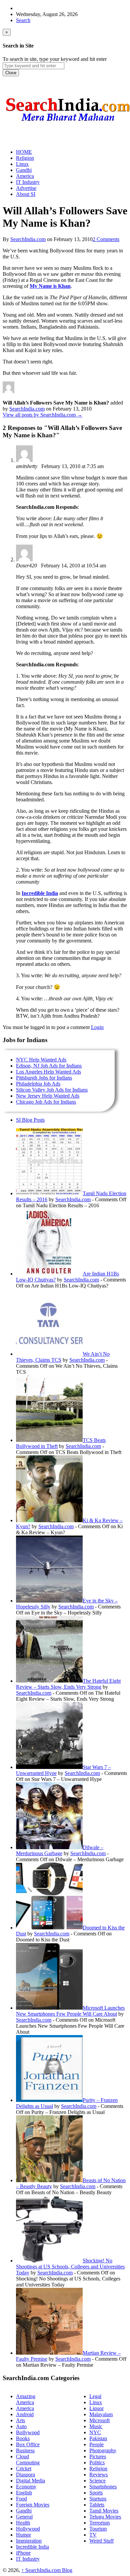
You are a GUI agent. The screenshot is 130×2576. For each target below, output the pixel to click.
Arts (20, 2420)
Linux (96, 2402)
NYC (95, 2432)
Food (21, 2499)
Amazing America (26, 2399)
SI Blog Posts (30, 1120)
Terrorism (99, 2523)
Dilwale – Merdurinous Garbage (60, 1850)
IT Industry (28, 2559)
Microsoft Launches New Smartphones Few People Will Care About (70, 2011)
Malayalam (101, 2414)
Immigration (29, 2541)
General (24, 2517)
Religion (98, 2469)
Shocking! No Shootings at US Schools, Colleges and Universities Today (70, 2267)
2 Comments (106, 239)
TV (93, 2535)
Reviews (98, 2475)
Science (97, 2481)
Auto (21, 2426)
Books (23, 2438)
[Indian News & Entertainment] (68, 124)
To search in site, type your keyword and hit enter (55, 59)
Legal (95, 2396)
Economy (26, 2487)
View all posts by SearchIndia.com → (42, 415)
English (24, 2493)
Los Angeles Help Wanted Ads (48, 1072)
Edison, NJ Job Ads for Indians (49, 1066)
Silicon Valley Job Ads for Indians (52, 1090)
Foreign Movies (33, 2505)
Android (25, 2414)
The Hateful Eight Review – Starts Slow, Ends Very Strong (68, 1684)
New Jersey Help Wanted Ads (48, 1096)
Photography (103, 2450)
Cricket (24, 2469)
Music (96, 2426)
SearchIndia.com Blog (47, 2570)
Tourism (98, 2529)
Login (97, 1027)
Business (25, 2450)
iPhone (23, 2553)
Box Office (28, 2444)
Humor (23, 2535)
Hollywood (28, 2529)
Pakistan (98, 2438)
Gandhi (24, 2511)
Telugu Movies (105, 2517)
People (96, 2444)
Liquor (96, 2408)
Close (11, 73)
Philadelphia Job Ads (38, 1084)
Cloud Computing (28, 2459)
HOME (24, 152)
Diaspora (25, 2475)
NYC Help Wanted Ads (41, 1060)
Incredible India (40, 893)
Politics (97, 2462)
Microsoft (99, 2420)
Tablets (97, 2505)
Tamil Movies (104, 2511)
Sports (96, 2493)
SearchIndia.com (28, 239)
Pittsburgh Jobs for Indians (44, 1078)
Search (23, 20)
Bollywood (28, 2432)
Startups (98, 2499)
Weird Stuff (101, 2541)
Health (23, 2523)
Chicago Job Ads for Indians (46, 1102)
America (25, 2408)
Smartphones (103, 2487)
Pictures (98, 2456)
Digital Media (30, 2481)
